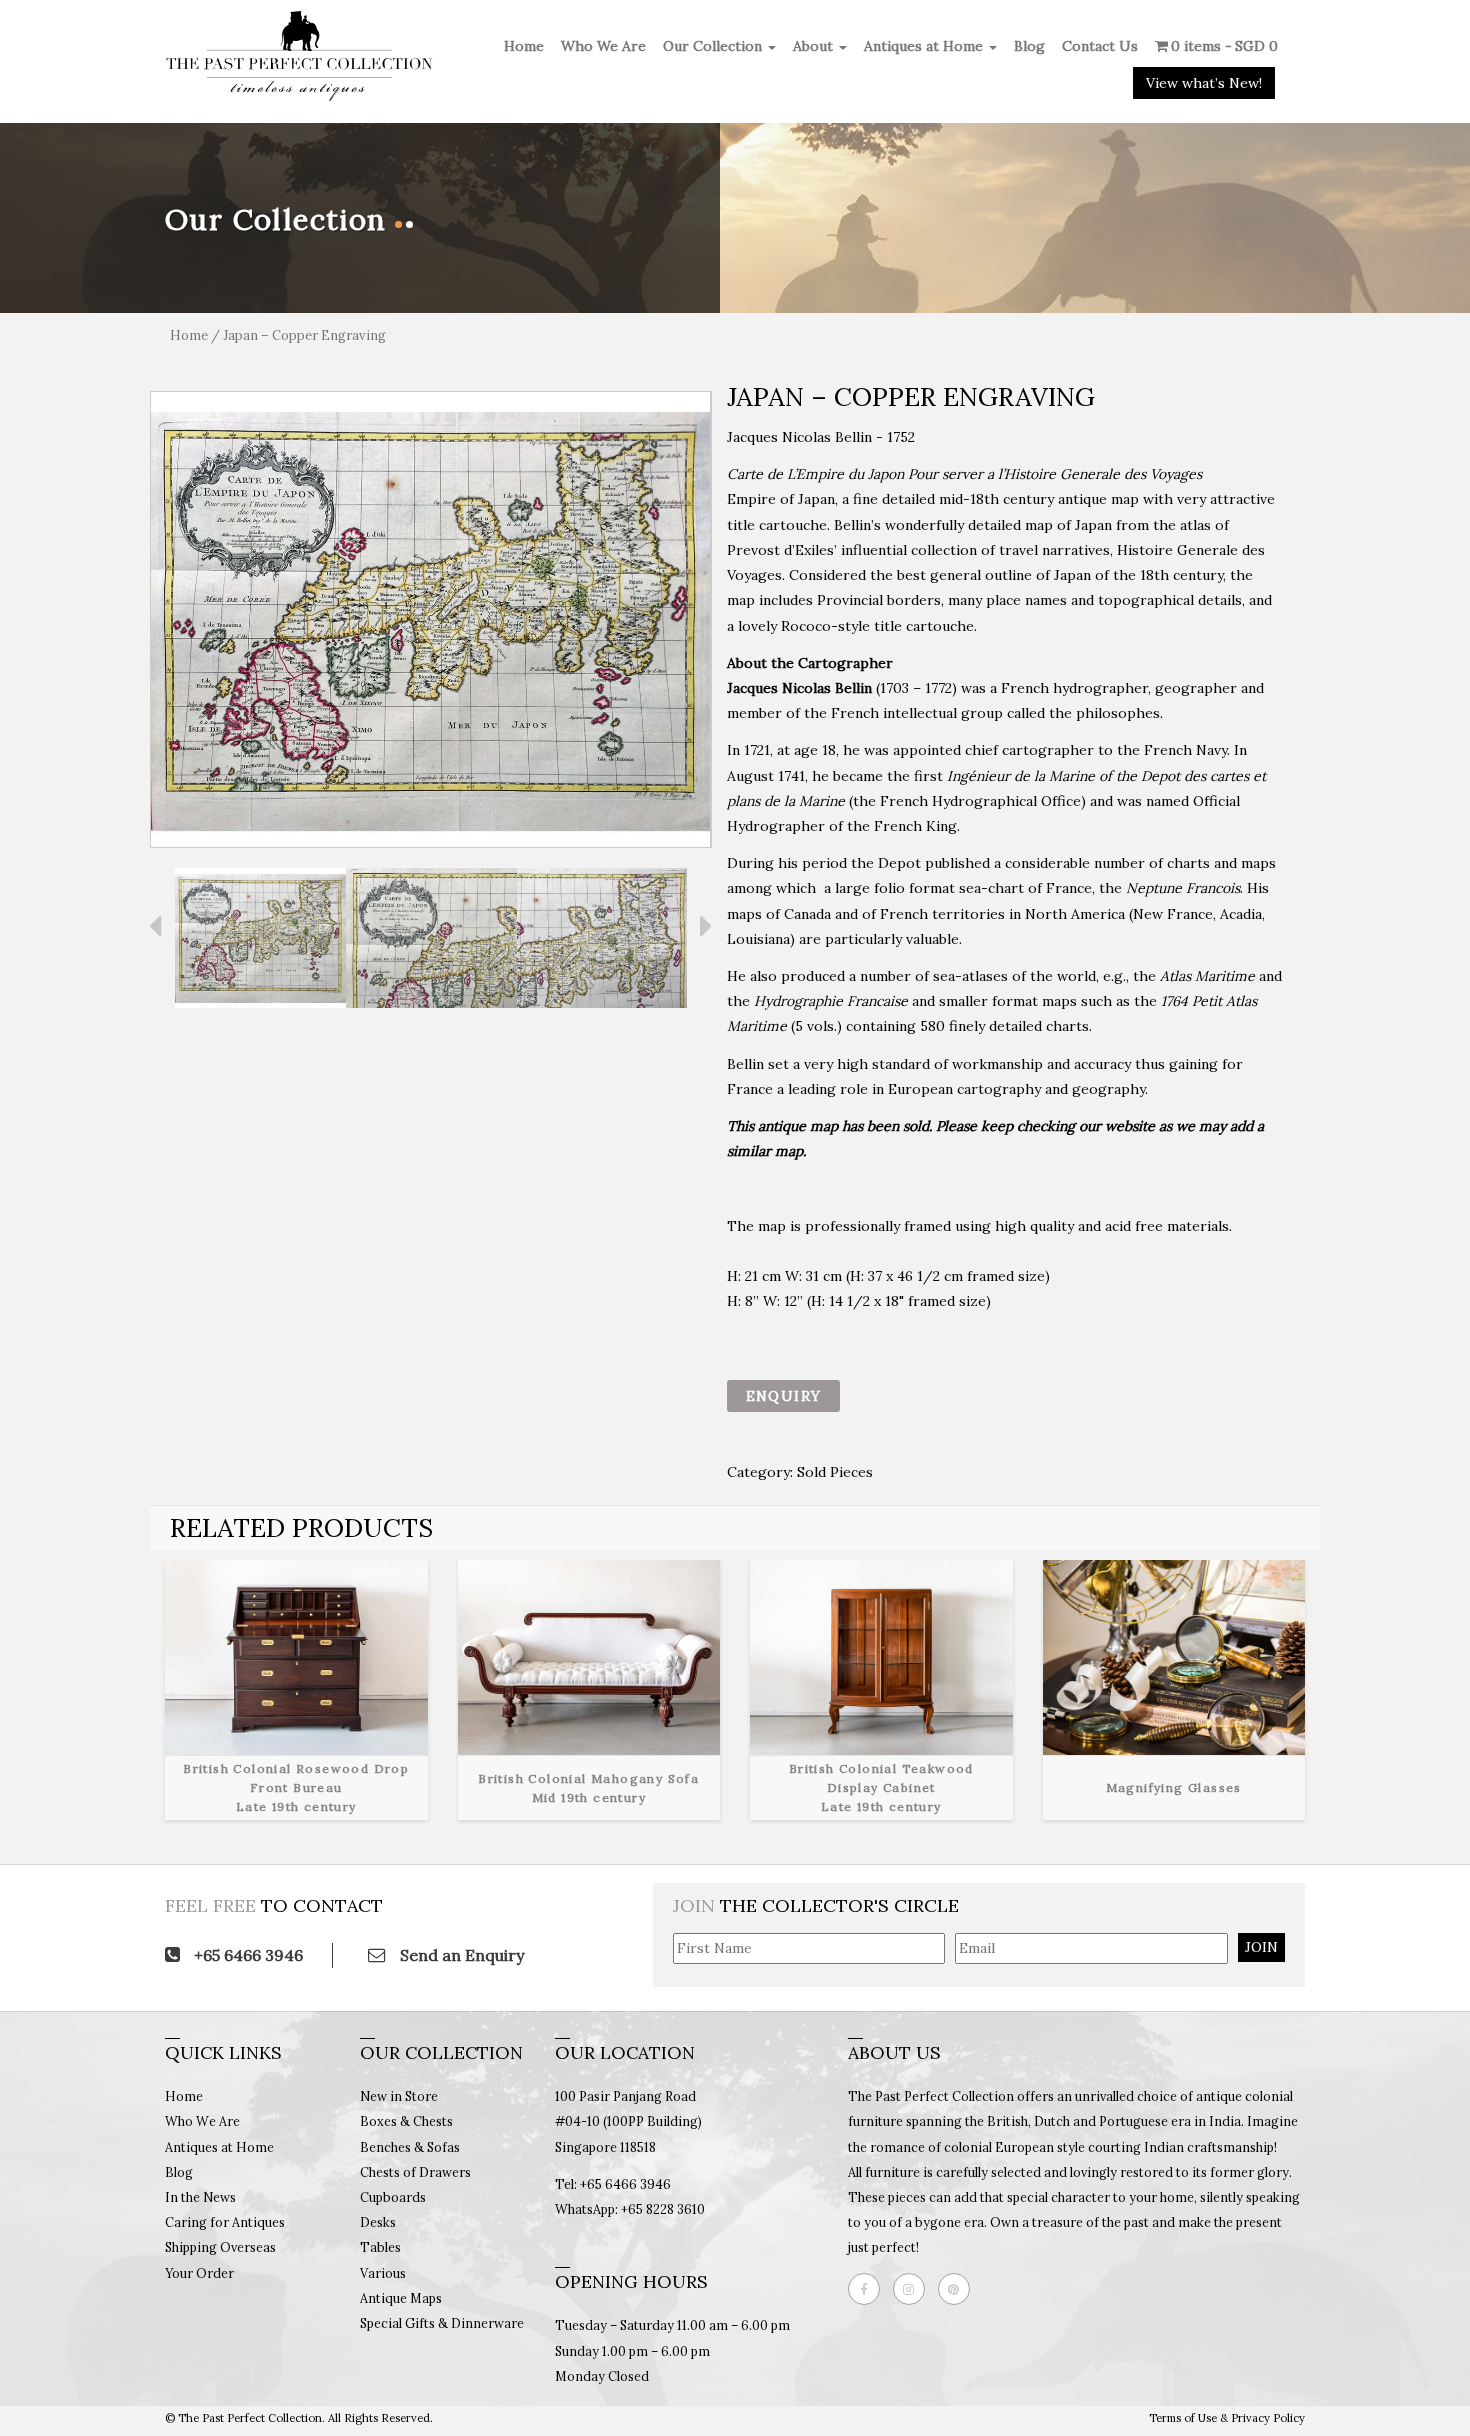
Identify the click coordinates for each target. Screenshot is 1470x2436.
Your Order (199, 2273)
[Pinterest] (959, 2289)
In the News (200, 2197)
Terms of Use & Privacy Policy (1227, 2418)
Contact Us (1100, 46)
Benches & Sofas (410, 2147)
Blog (1029, 46)
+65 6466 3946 (246, 1955)
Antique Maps (401, 2298)
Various (383, 2273)
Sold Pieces (835, 1472)
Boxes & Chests (406, 2121)
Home (524, 46)
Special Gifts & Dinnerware (442, 2323)
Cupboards (393, 2197)
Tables (380, 2247)
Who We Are (603, 46)
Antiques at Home (925, 46)
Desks (378, 2222)
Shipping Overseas (220, 2247)
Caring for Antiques (225, 2222)
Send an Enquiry (460, 1955)
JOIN (1261, 1947)
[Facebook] (869, 2289)
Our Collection (714, 46)
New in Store (399, 2096)
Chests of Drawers (415, 2172)
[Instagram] (914, 2289)
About (815, 46)
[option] (431, 619)
